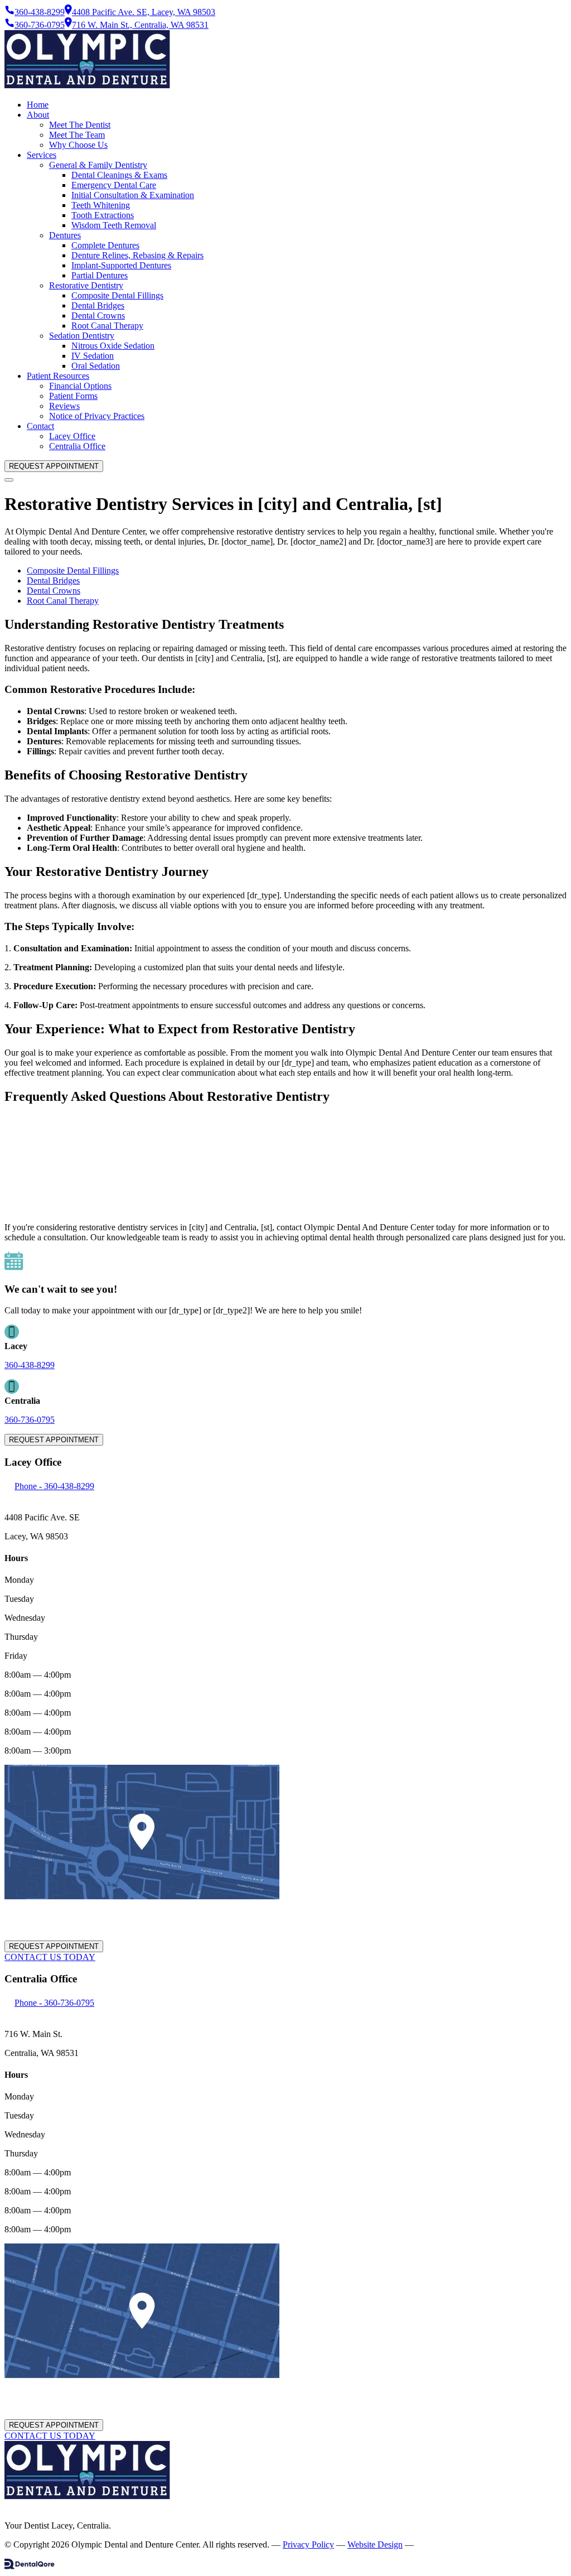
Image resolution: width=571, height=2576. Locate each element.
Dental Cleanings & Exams (119, 175)
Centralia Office (77, 446)
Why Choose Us (78, 145)
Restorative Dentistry (86, 285)
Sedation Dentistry (82, 336)
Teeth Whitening (101, 205)
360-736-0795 (30, 1420)
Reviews (64, 406)
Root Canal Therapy (107, 326)
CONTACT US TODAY (50, 1957)
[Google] (12, 2507)
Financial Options (80, 386)
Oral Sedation (96, 366)
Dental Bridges (98, 305)
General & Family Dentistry (98, 165)
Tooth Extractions (103, 215)
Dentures (65, 235)
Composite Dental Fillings (117, 295)
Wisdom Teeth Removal (114, 225)
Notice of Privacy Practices (97, 416)
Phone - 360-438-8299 (54, 1486)
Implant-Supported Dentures (121, 265)
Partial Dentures (100, 275)
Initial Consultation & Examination (133, 195)
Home (38, 105)
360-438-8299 (30, 1365)
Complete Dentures (105, 245)
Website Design (375, 2544)
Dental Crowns (98, 316)
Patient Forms (73, 396)
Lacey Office (72, 436)
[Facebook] (6, 2507)
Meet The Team (77, 135)
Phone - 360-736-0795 (54, 2003)
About (38, 115)
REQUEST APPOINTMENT (54, 466)
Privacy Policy (308, 2544)
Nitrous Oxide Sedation (113, 346)
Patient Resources (58, 376)
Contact (40, 426)
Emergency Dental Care (114, 185)
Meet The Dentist (80, 125)
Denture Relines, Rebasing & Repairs (137, 255)
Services (42, 155)
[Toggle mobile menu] (9, 480)
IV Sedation (93, 356)
